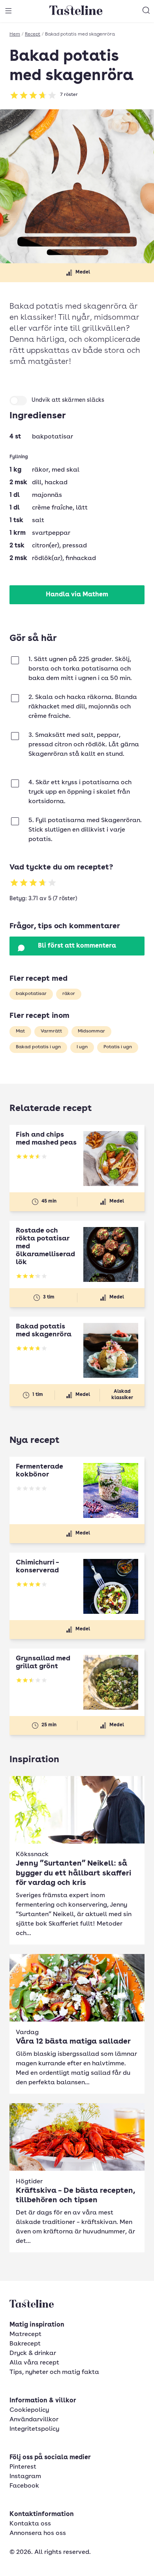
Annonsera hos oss (38, 2533)
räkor (69, 994)
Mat (20, 1031)
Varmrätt (51, 1031)
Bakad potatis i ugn (38, 1047)
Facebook (24, 2486)
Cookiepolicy (29, 2410)
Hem (15, 34)
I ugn (82, 1047)
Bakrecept (25, 2344)
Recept (33, 34)
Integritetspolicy (34, 2429)
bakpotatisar (31, 994)
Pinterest (23, 2467)
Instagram (25, 2477)
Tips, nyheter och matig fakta (54, 2372)
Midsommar (91, 1031)
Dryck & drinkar (33, 2353)
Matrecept (25, 2334)
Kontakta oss (30, 2524)
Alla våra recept (34, 2363)
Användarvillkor (34, 2420)
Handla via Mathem (77, 595)
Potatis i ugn (118, 1047)
